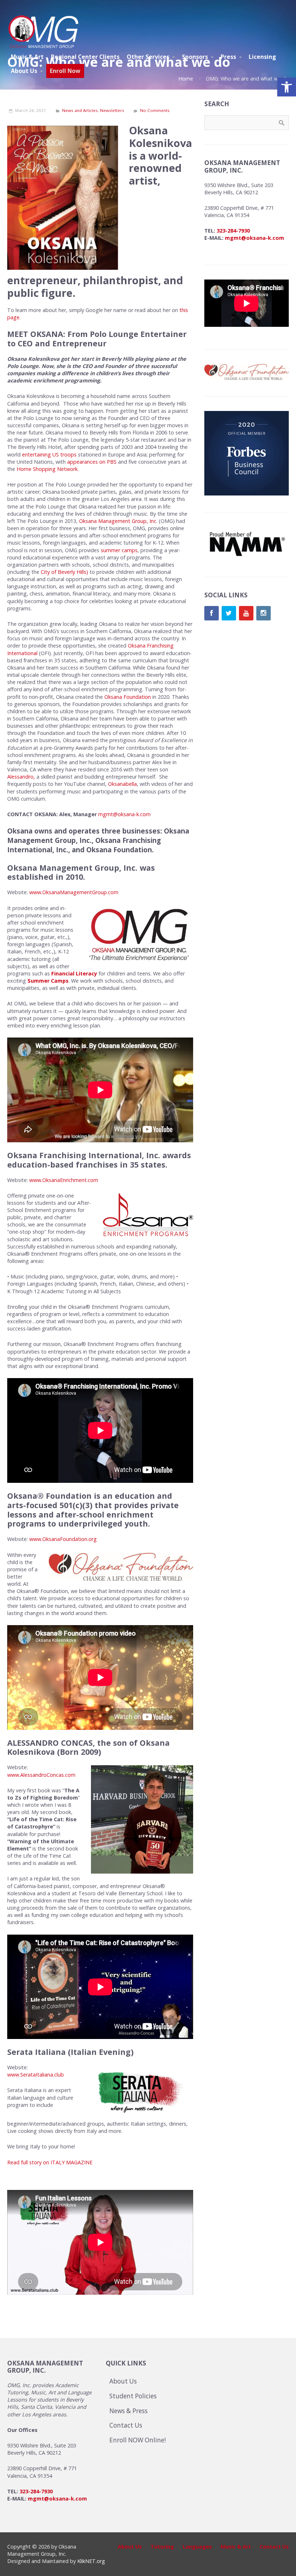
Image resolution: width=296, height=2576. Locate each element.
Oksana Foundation (128, 697)
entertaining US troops (49, 454)
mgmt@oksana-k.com (125, 814)
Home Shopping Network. (47, 469)
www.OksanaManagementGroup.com (74, 892)
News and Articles (80, 110)
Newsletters (112, 110)
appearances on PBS (92, 462)
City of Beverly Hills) (64, 572)
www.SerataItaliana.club (36, 2075)
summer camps (119, 550)
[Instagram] (264, 613)
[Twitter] (229, 613)
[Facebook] (212, 613)
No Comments (155, 110)
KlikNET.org (91, 2561)
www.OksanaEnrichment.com (64, 1180)
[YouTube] (246, 613)
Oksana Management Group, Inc (118, 521)
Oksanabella (122, 784)
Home (186, 79)
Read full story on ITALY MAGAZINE (50, 2162)
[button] (287, 87)
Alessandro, (21, 777)
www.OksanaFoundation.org (63, 1539)
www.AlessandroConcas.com (41, 1775)
